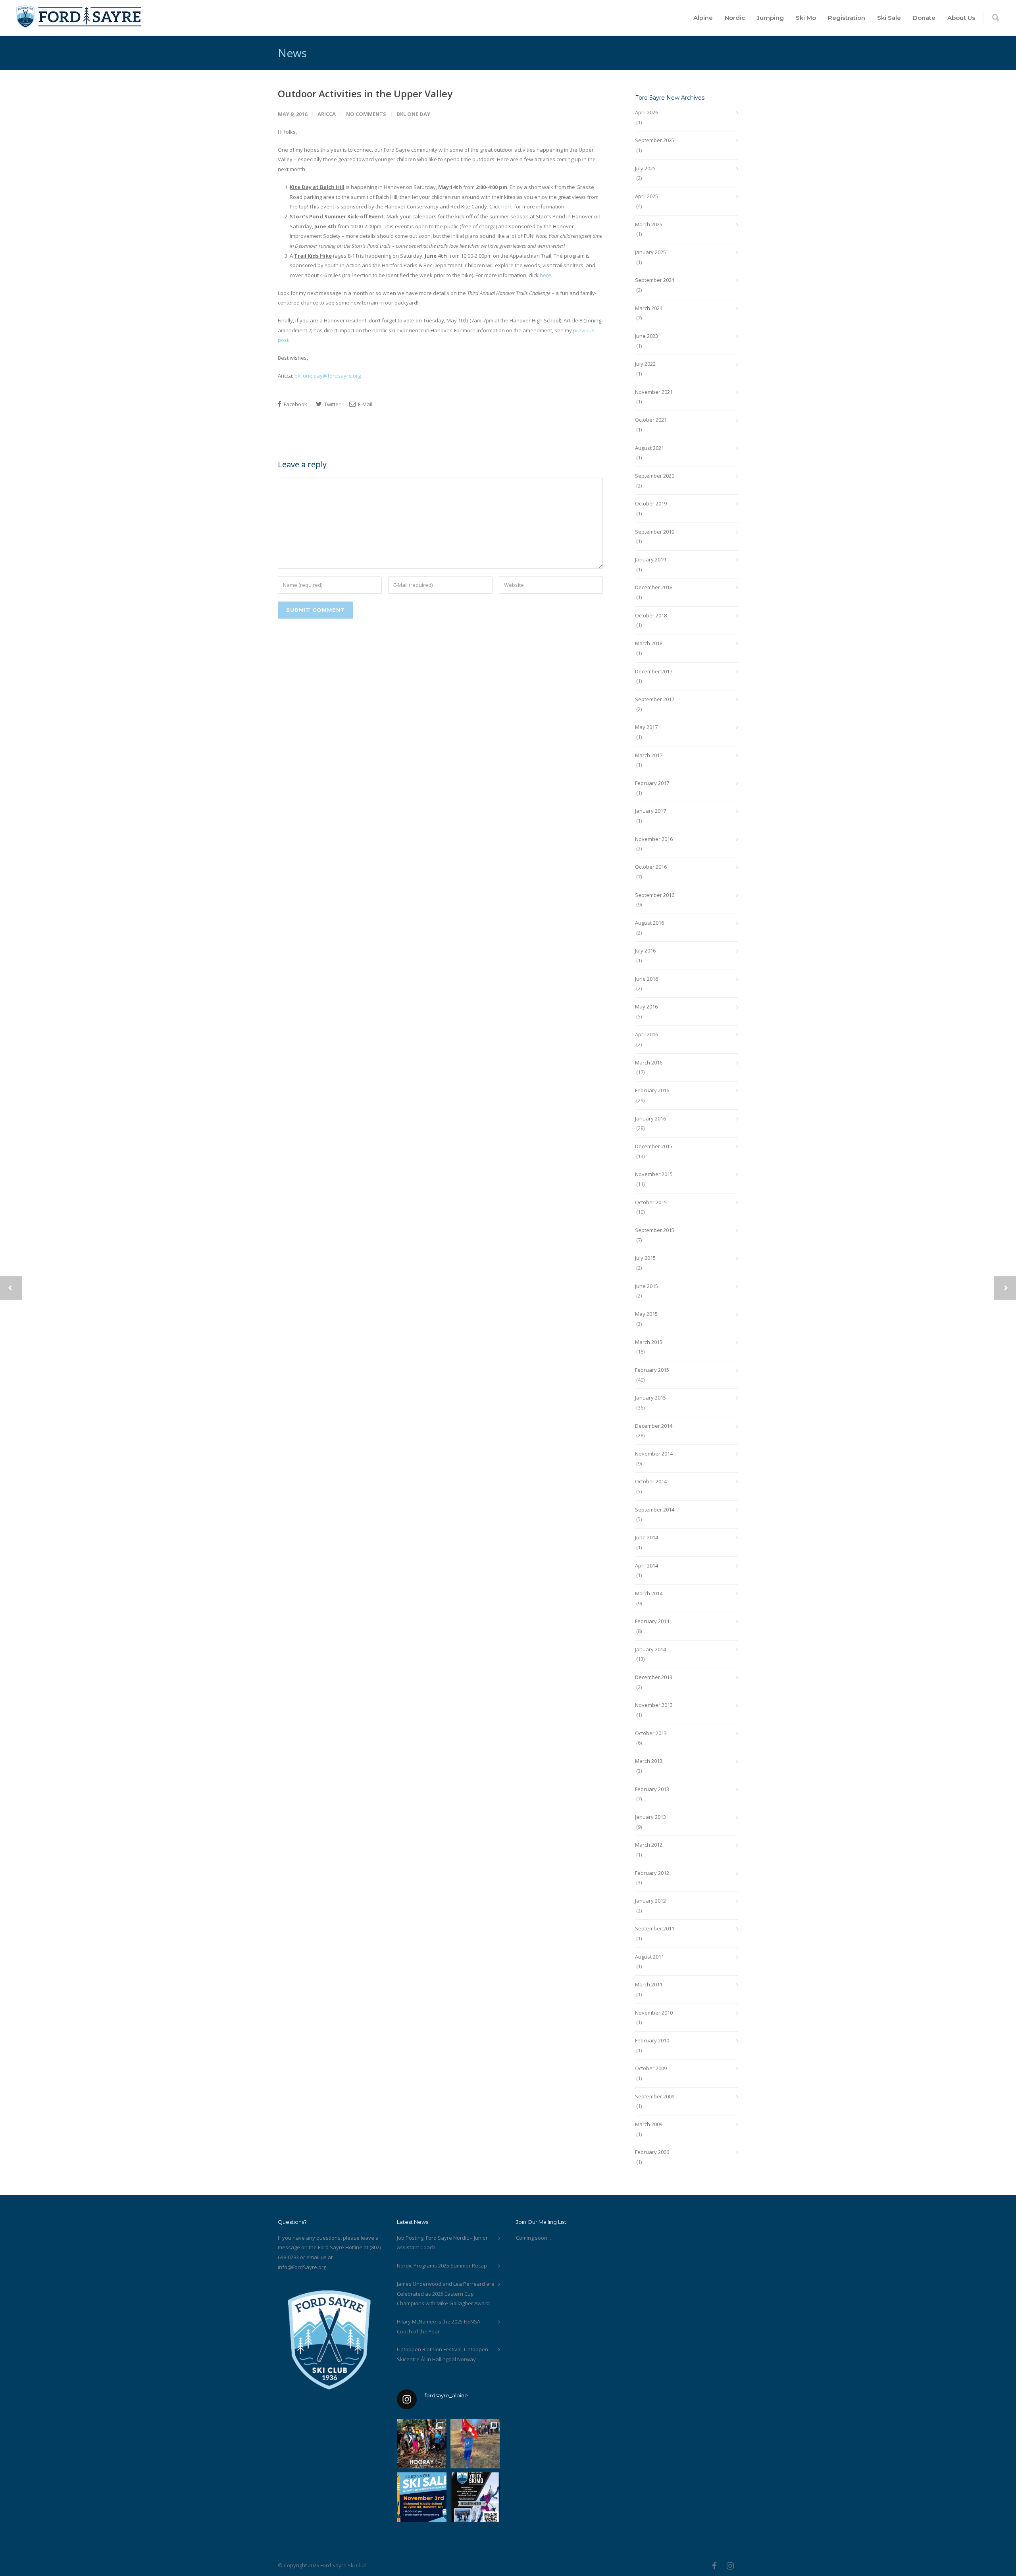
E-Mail (365, 404)
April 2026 (647, 112)
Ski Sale (889, 18)
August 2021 (649, 448)
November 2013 (654, 1705)
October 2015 (651, 1202)
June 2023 (647, 336)
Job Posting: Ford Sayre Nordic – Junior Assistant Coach (442, 2243)
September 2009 (655, 2096)
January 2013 (650, 1817)
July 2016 (645, 951)
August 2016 (649, 923)
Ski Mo (806, 18)
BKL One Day (413, 114)
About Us (961, 18)
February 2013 (652, 1789)
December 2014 (654, 1426)
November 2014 (654, 1454)
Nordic (735, 18)
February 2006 (652, 2152)
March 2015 (649, 1342)
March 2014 (649, 1593)
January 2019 (650, 559)
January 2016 (650, 1118)
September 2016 (655, 895)
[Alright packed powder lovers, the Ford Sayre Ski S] (422, 2497)
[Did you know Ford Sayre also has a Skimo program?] (475, 2497)
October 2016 (651, 867)
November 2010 (654, 2013)
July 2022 (645, 364)
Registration (847, 18)
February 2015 (652, 1370)
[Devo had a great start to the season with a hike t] (422, 2444)
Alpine (703, 18)
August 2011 (649, 1957)
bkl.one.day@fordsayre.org (328, 376)
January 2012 (650, 1901)
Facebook (295, 404)
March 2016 (649, 1062)
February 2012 (652, 1873)
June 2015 (647, 1286)
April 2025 (647, 196)
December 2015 (654, 1146)
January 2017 (650, 811)
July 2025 (645, 168)
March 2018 (649, 643)
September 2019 (655, 532)
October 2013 (651, 1733)
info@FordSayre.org (302, 2267)
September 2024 (655, 280)
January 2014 (650, 1649)
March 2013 (649, 1761)
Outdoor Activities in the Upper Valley (365, 94)
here (507, 206)
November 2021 (654, 392)
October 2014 (651, 1481)
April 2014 (647, 1566)
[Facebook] (714, 2566)
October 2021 (651, 420)
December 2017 (654, 671)
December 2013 (654, 1677)
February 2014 (652, 1621)
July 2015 (645, 1258)
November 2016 (654, 839)
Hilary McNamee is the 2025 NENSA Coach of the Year (439, 2326)
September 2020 (655, 476)
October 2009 (651, 2068)
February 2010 (652, 2040)
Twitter (332, 404)
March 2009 (649, 2124)
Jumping (770, 18)
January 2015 (650, 1398)
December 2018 (654, 587)
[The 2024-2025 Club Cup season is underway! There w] (475, 2444)
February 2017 (652, 783)
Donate (924, 18)
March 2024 (649, 308)
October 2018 (651, 615)
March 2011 (649, 1984)
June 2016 (647, 979)
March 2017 (649, 755)
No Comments (366, 114)
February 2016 (652, 1090)
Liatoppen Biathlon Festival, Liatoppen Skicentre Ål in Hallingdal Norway (443, 2354)
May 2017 (646, 727)
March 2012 (649, 1845)
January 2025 (650, 252)
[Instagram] (730, 2566)
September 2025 (655, 140)
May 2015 (646, 1314)
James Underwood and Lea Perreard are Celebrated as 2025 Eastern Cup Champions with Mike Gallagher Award (446, 2294)
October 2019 (651, 503)
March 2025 (649, 224)
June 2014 (647, 1537)
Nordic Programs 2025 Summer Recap (442, 2266)
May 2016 (646, 1006)
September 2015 (655, 1230)
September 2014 (655, 1510)
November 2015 (654, 1174)
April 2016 (647, 1034)
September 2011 (655, 1928)
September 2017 (655, 699)
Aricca (327, 114)
